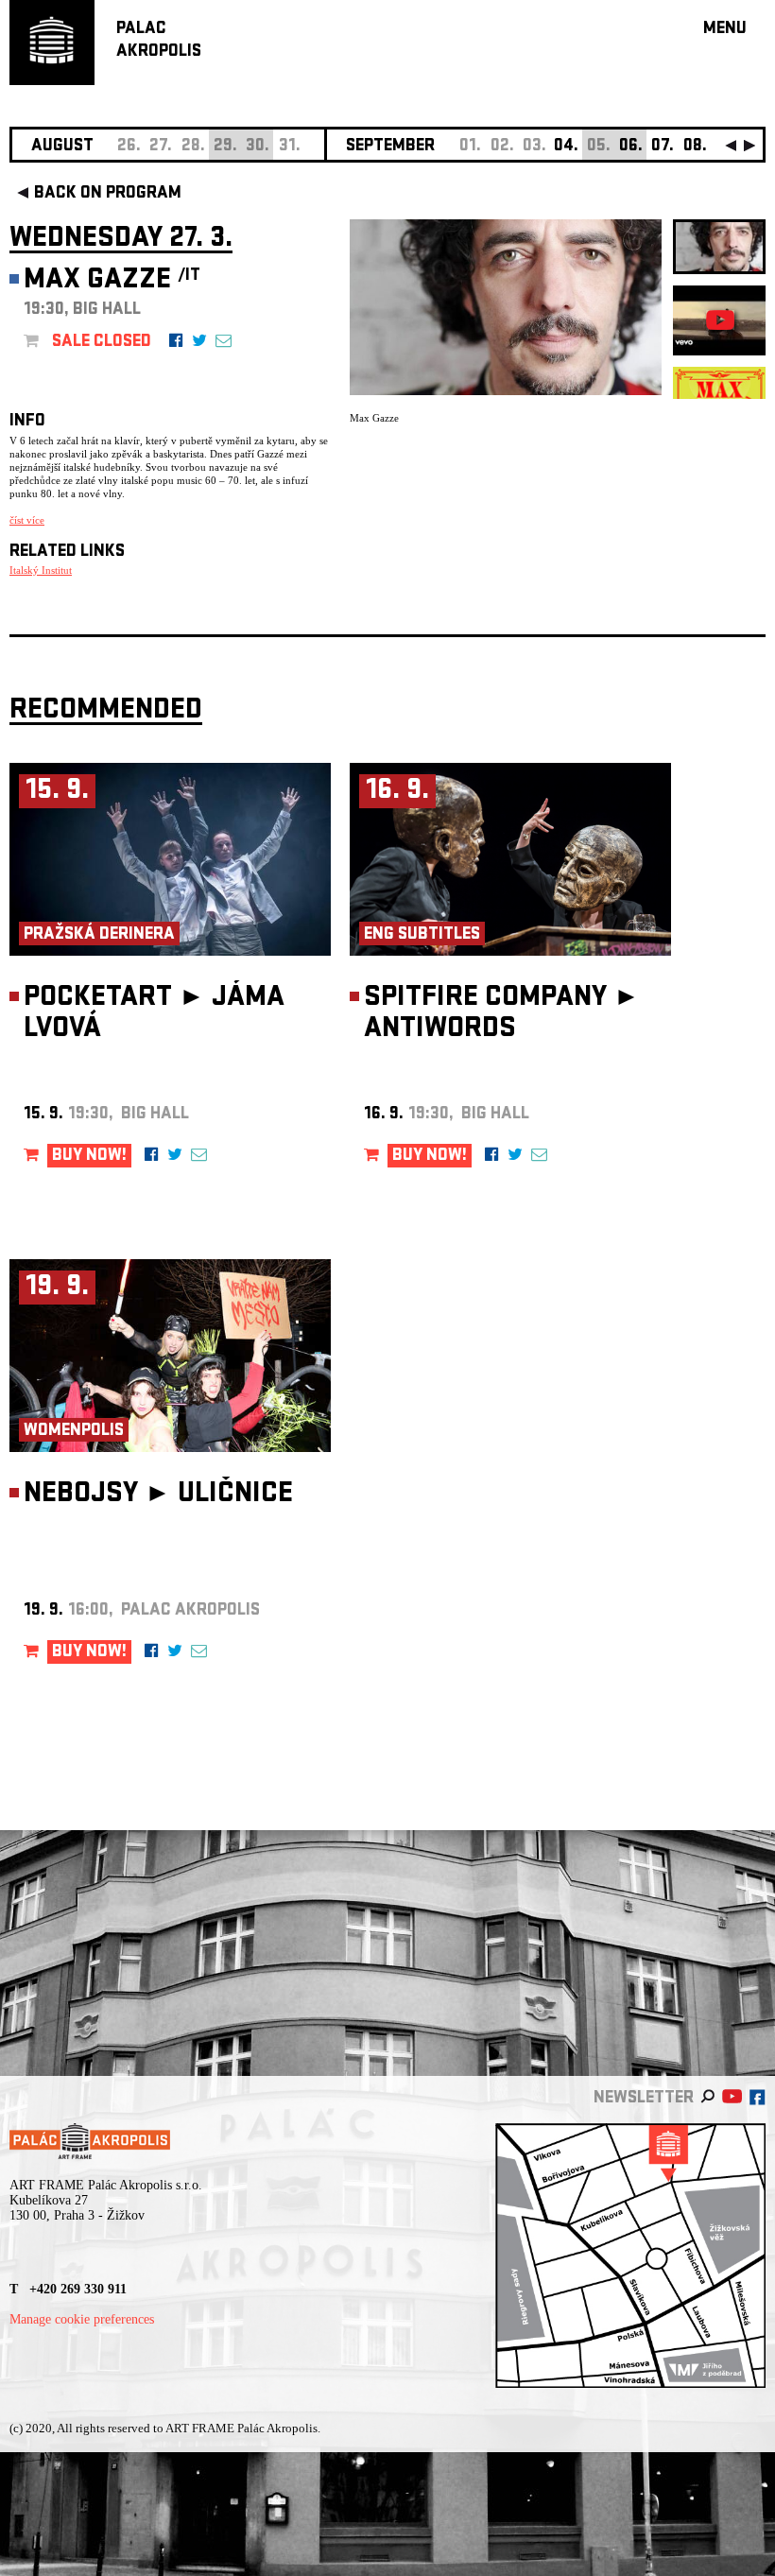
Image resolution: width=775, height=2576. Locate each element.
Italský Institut (41, 570)
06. (631, 147)
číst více (27, 520)
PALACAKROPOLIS (159, 41)
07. (663, 147)
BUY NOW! (89, 1157)
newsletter (644, 2099)
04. (566, 147)
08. (695, 147)
